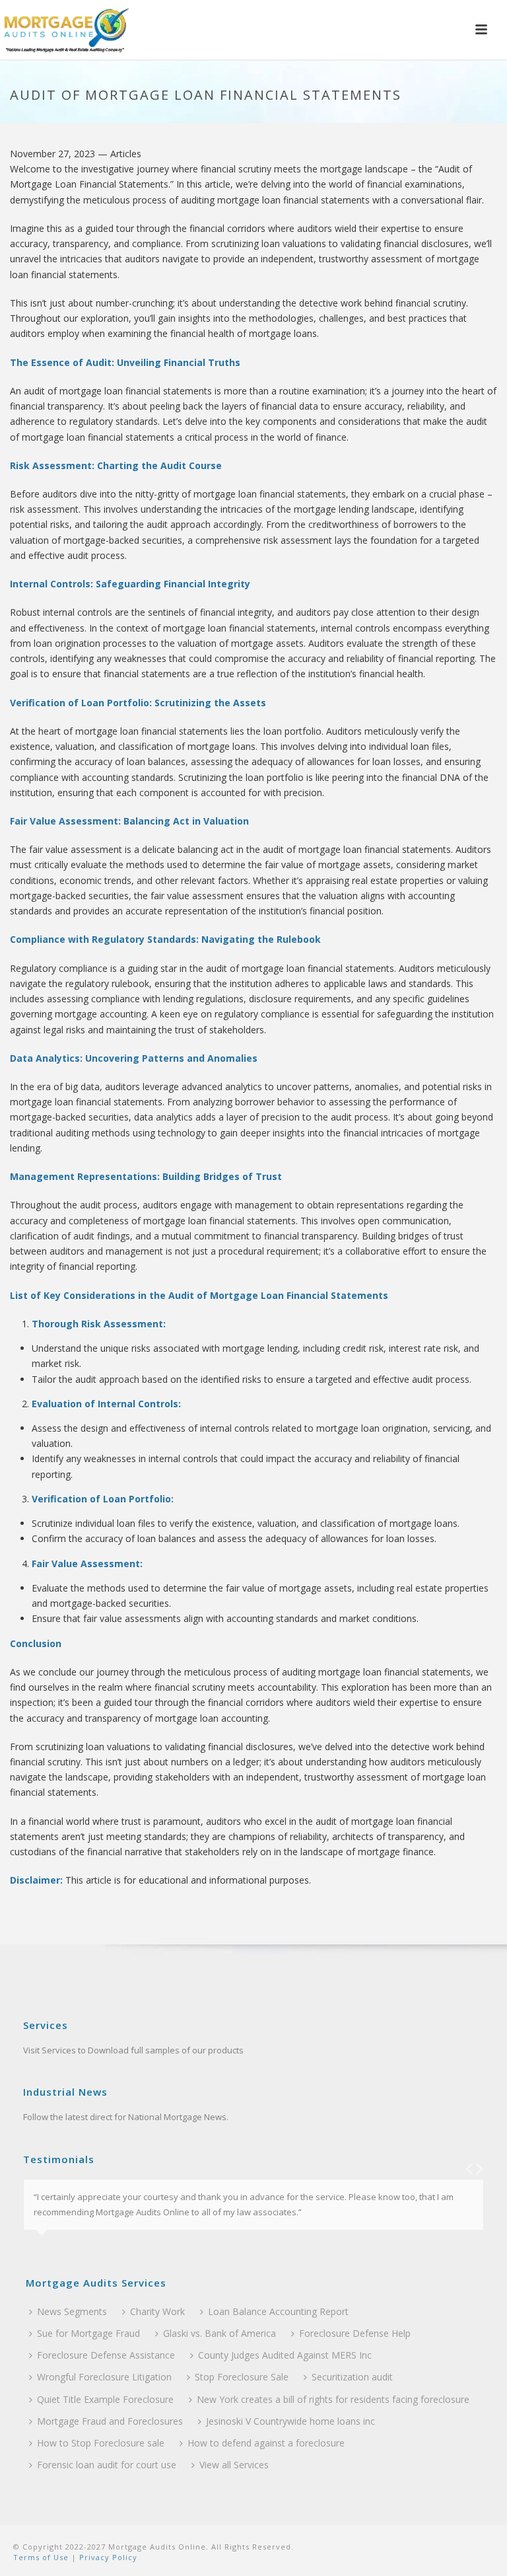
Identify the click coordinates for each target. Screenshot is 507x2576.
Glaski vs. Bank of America (220, 2333)
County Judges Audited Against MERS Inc (285, 2355)
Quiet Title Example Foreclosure (105, 2399)
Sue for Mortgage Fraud (88, 2333)
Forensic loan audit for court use (107, 2465)
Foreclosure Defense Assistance (106, 2355)
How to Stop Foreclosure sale (101, 2443)
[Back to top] (478, 2551)
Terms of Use (41, 2557)
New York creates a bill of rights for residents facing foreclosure (333, 2399)
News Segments (72, 2311)
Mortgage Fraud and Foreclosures (110, 2421)
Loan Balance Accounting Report (278, 2311)
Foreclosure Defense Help (355, 2333)
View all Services (234, 2465)
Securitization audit (352, 2377)
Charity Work (157, 2311)
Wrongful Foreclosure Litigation (104, 2377)
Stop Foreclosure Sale (242, 2377)
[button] (481, 30)
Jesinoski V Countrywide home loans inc (290, 2421)
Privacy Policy (107, 2557)
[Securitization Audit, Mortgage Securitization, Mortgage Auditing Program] (66, 30)
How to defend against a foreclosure (266, 2443)
